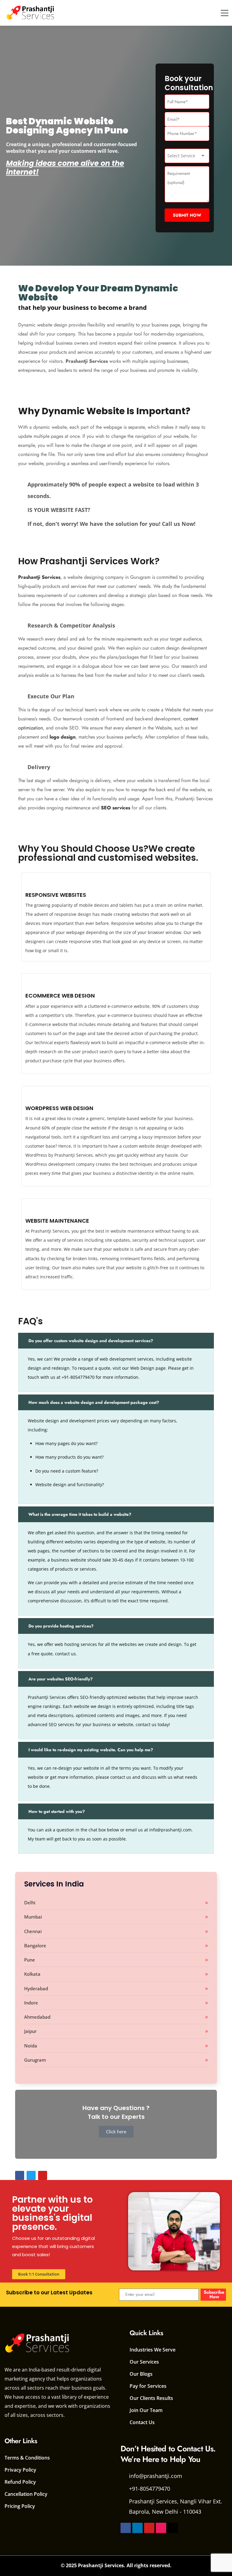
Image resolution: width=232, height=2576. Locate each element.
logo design (63, 737)
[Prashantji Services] (31, 13)
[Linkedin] (137, 2528)
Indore (31, 2003)
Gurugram (35, 2060)
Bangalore (35, 1945)
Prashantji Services (39, 577)
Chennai (33, 1931)
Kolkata (32, 1974)
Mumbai (33, 1917)
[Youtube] (149, 2528)
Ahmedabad (37, 2017)
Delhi (30, 1903)
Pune (30, 1960)
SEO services (116, 808)
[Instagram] (161, 2528)
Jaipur (30, 2031)
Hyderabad (36, 1988)
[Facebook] (126, 2528)
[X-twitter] (173, 2528)
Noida (31, 2046)
